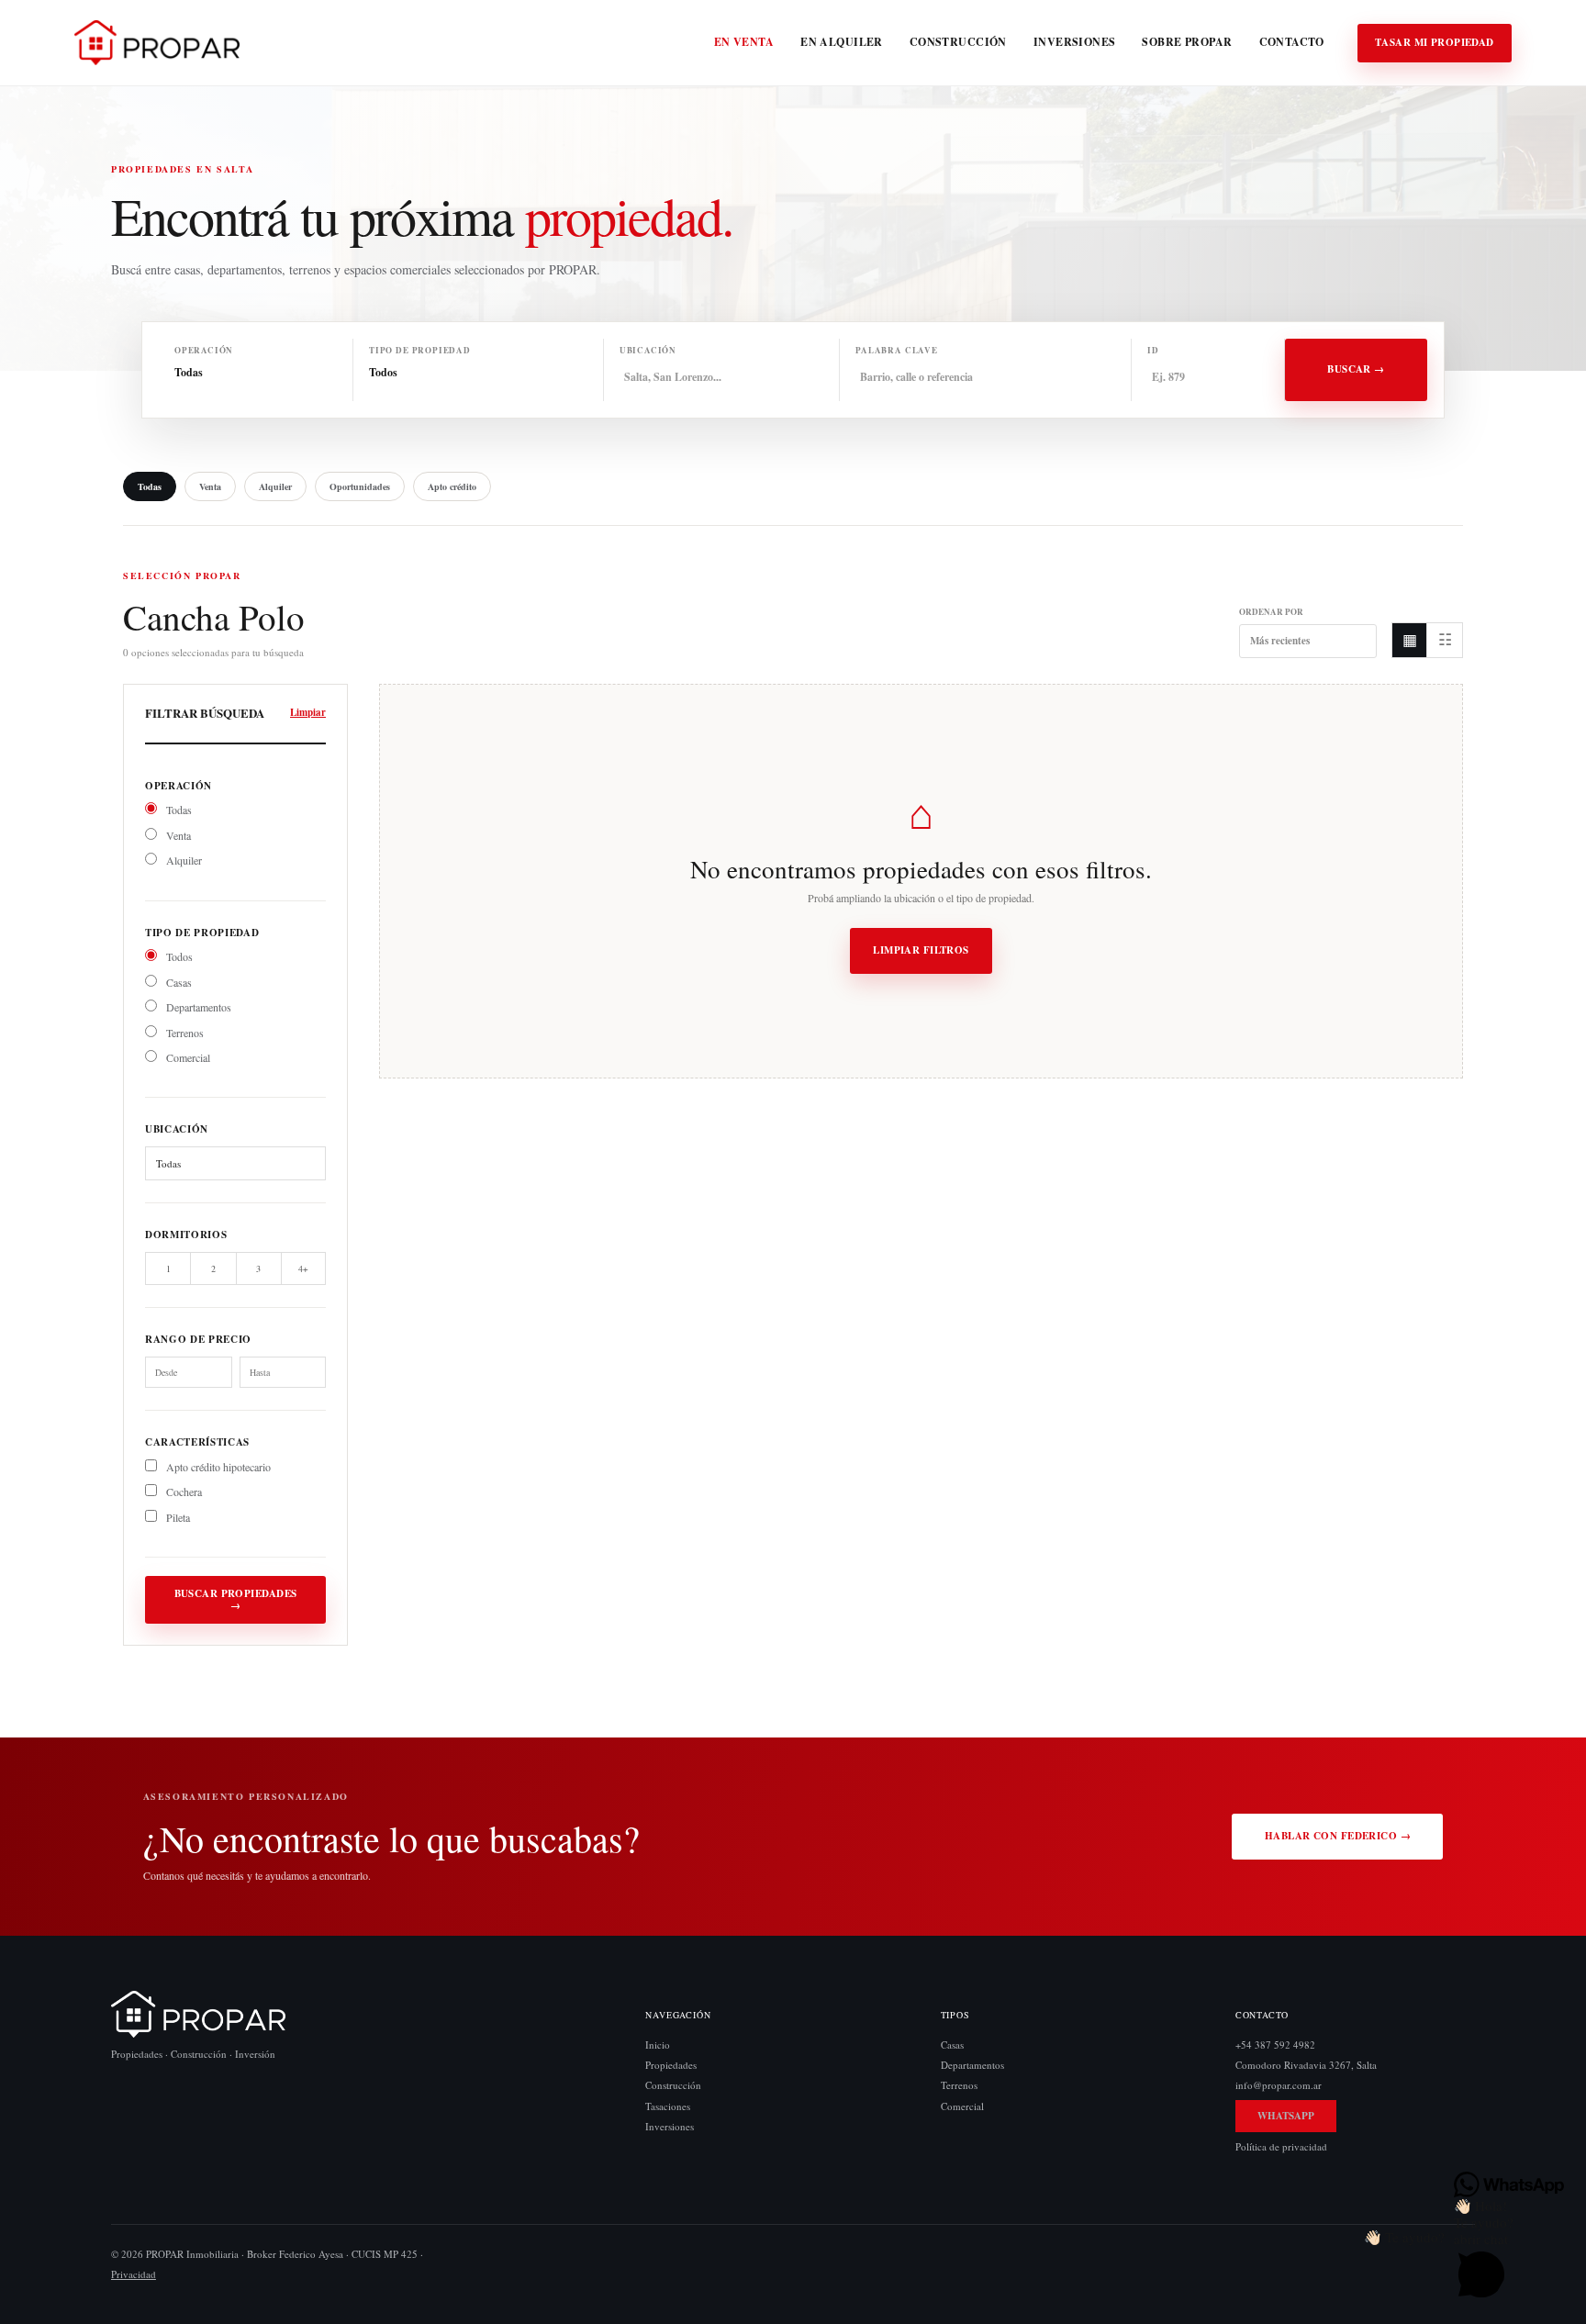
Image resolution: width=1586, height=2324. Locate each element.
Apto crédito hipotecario (217, 1467)
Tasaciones (668, 2105)
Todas (150, 486)
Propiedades (671, 2065)
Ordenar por (1271, 613)
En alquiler (842, 42)
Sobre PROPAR (1187, 42)
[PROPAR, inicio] (157, 43)
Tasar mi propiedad (1435, 42)
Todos (178, 956)
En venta (744, 42)
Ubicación (648, 350)
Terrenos (184, 1033)
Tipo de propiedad (420, 350)
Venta (210, 486)
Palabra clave (897, 350)
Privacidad (134, 2274)
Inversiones (1075, 42)
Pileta (177, 1517)
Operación (204, 350)
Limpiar (308, 713)
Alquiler (275, 486)
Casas (178, 982)
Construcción (958, 42)
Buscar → (1356, 369)
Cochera (183, 1492)
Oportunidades (360, 486)
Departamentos (197, 1007)
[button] (1404, 2237)
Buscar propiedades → (236, 1599)
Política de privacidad (1281, 2145)
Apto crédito (452, 486)
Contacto (1292, 42)
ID (1153, 350)
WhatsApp (1286, 2115)
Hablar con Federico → (1338, 1836)
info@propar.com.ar (1279, 2085)
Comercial (187, 1057)
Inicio (658, 2045)
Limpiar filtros (921, 950)
